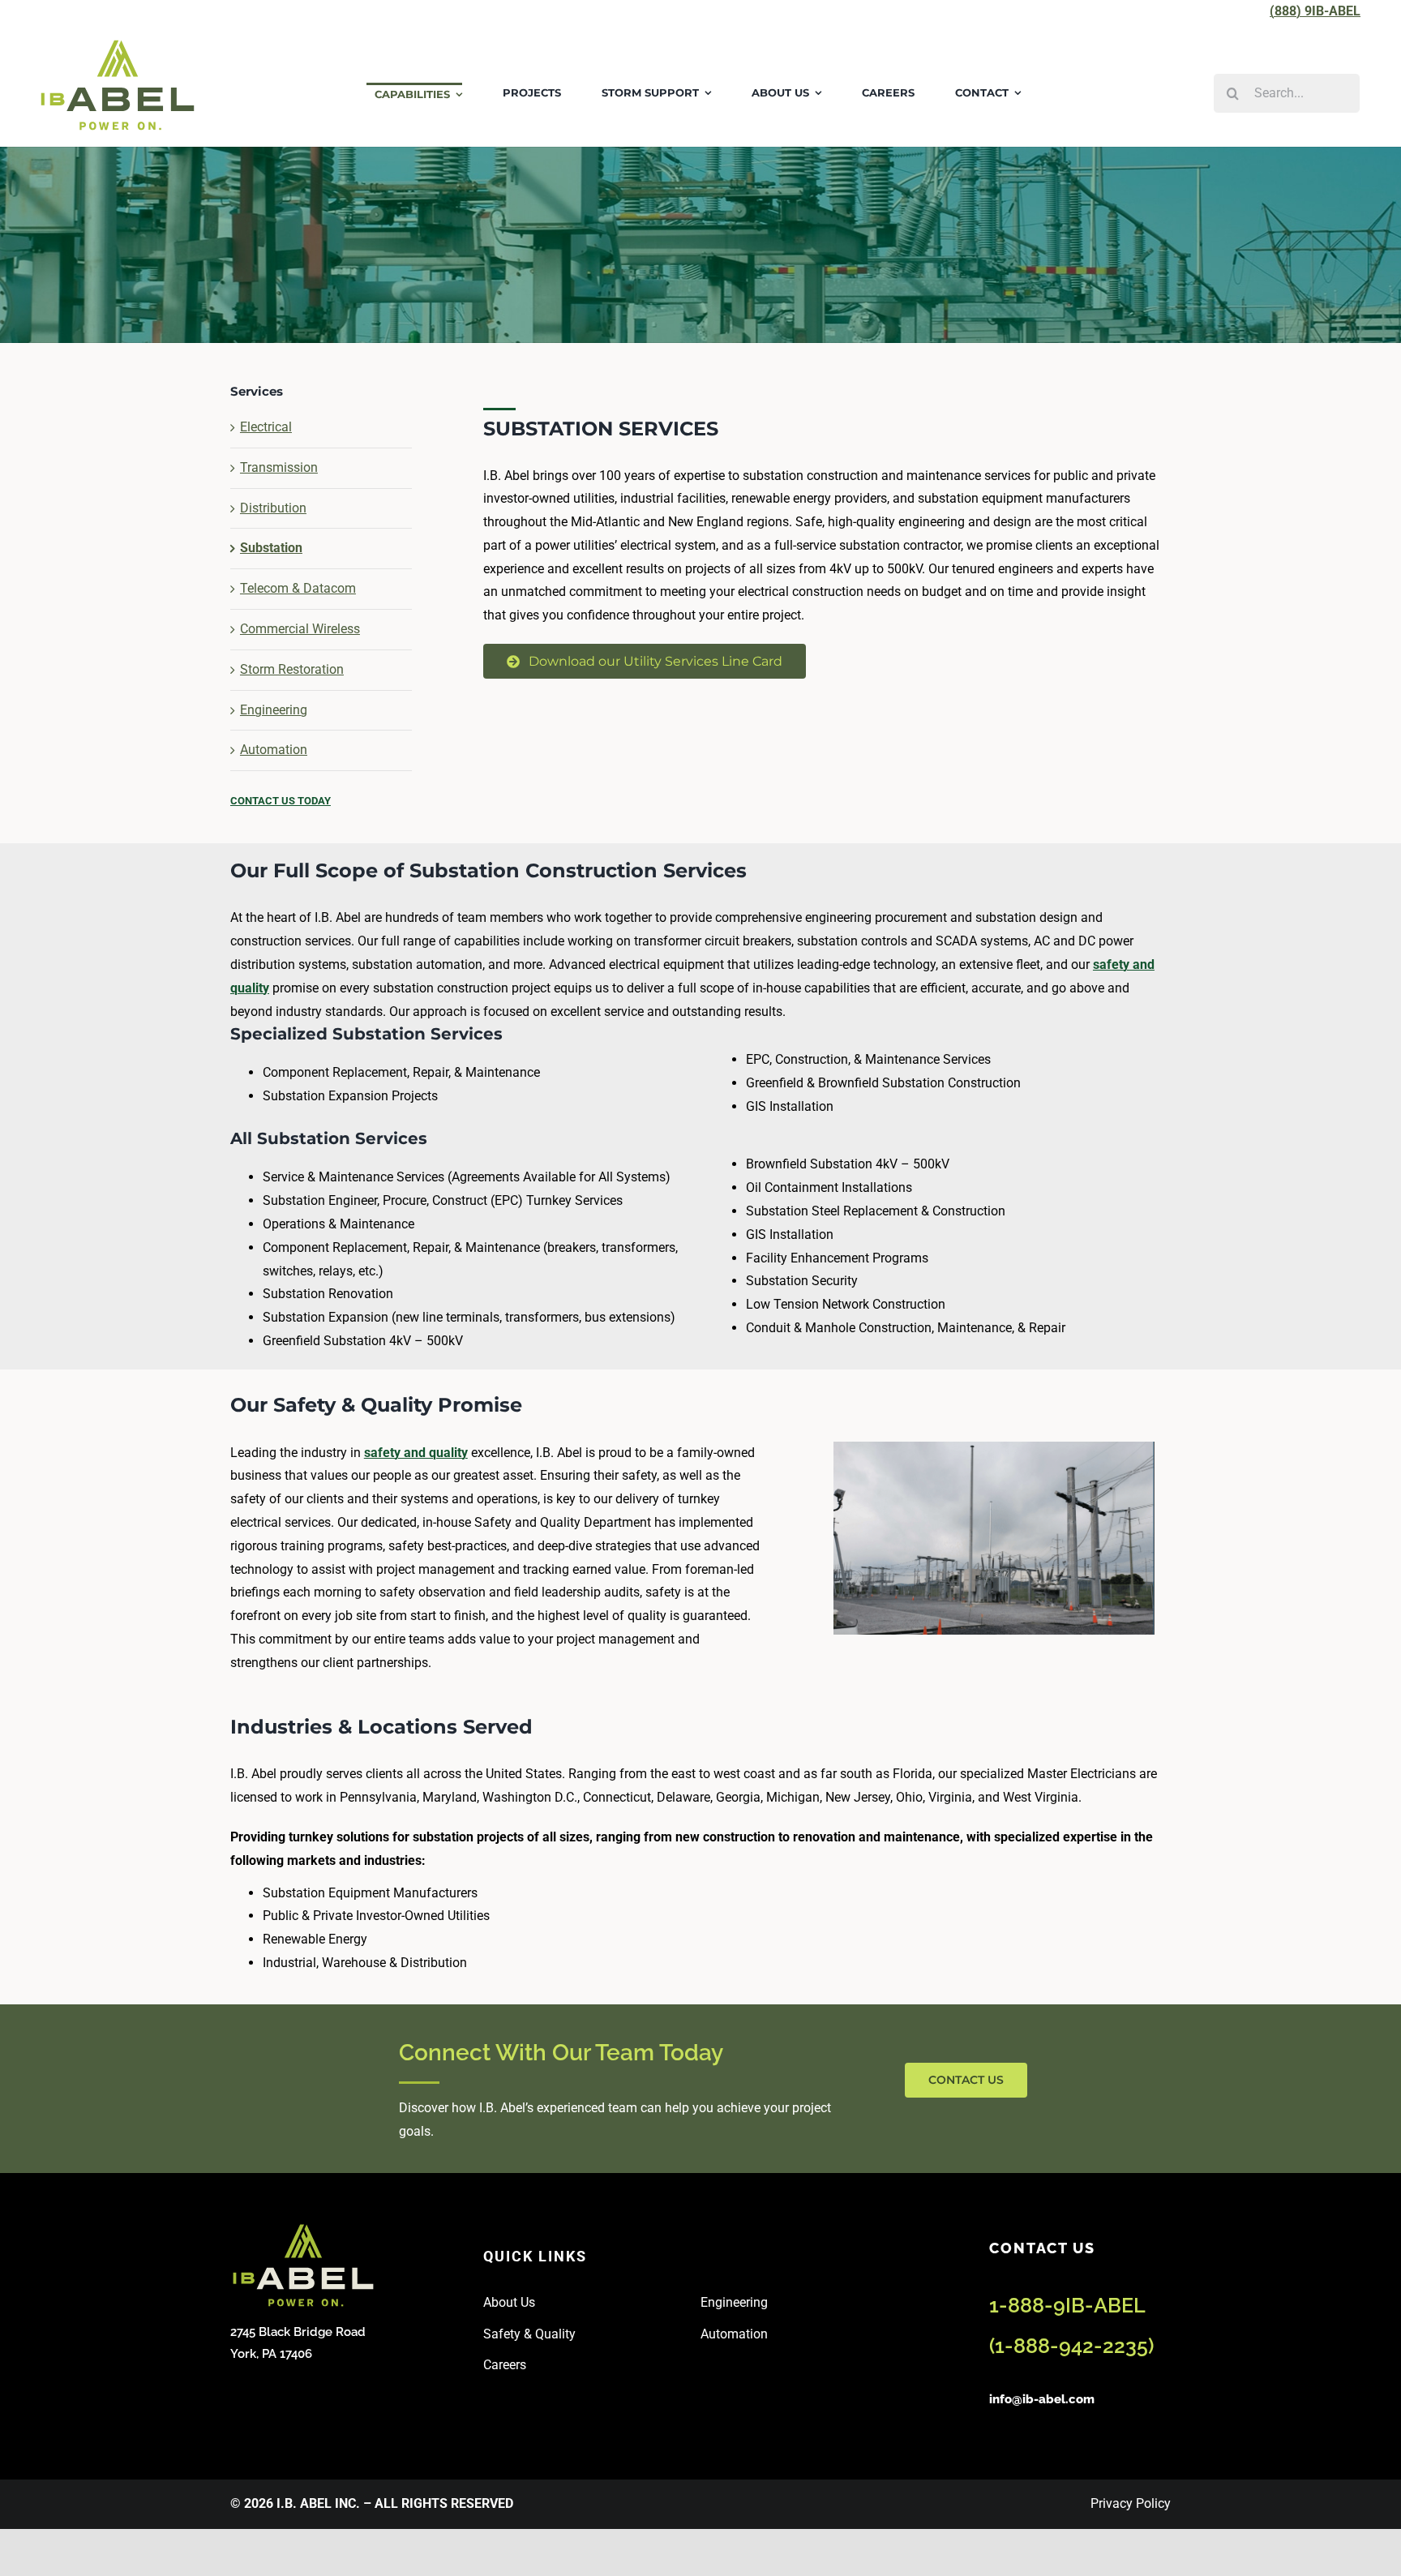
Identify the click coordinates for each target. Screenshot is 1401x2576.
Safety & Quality (529, 2334)
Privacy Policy (1131, 2503)
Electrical (266, 427)
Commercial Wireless (300, 629)
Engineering (274, 710)
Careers (505, 2365)
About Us (509, 2302)
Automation (274, 750)
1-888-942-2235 (1071, 2346)
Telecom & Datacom (298, 588)
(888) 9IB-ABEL (1315, 11)
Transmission (279, 467)
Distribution (273, 508)
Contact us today (281, 801)
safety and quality (416, 1453)
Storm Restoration (292, 669)
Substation (271, 548)
